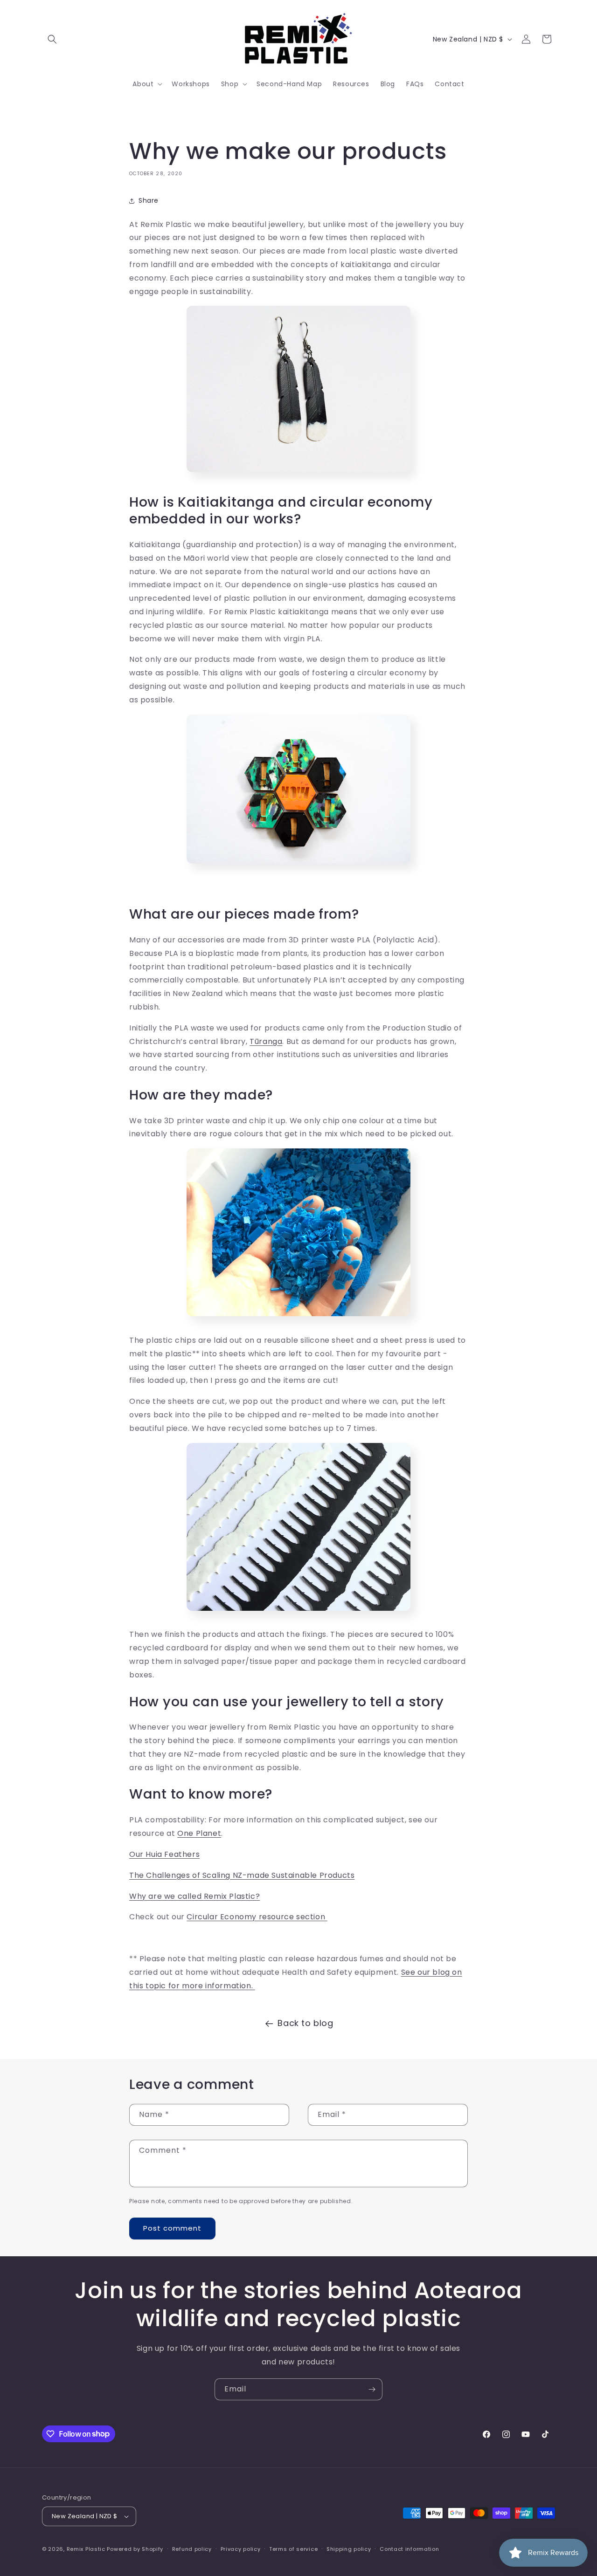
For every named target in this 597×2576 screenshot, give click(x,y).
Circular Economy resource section (257, 1917)
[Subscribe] (372, 2389)
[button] (52, 39)
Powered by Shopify (135, 2549)
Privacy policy (241, 2549)
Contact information (409, 2549)
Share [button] (149, 200)
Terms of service (293, 2549)
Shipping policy (349, 2549)
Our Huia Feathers (164, 1854)
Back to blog (305, 2023)
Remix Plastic (86, 2549)
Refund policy (192, 2549)
